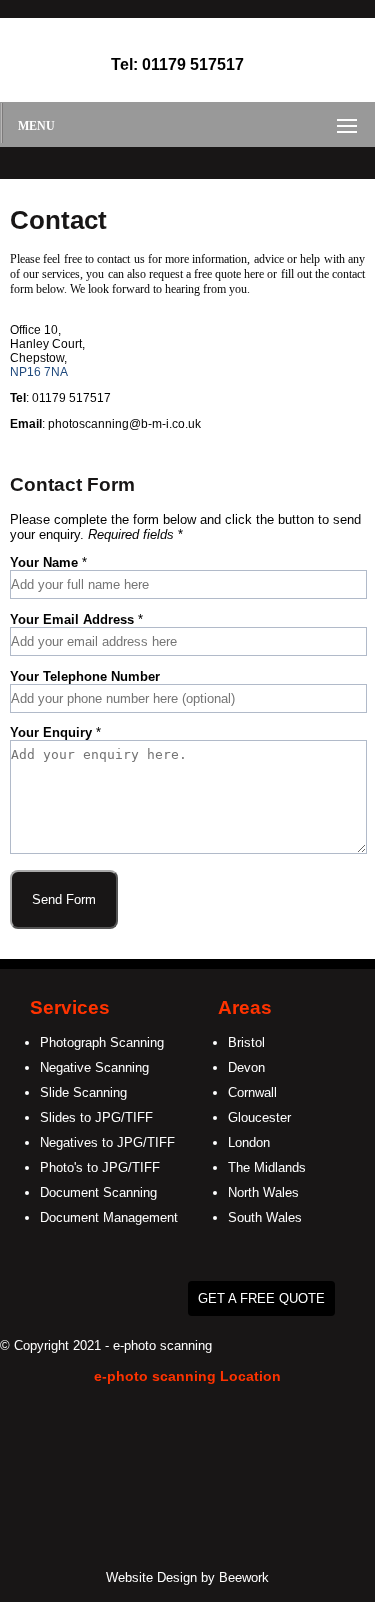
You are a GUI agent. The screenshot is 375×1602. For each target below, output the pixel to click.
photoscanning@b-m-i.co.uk (124, 424)
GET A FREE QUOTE (261, 1298)
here (254, 274)
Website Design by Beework (187, 1577)
